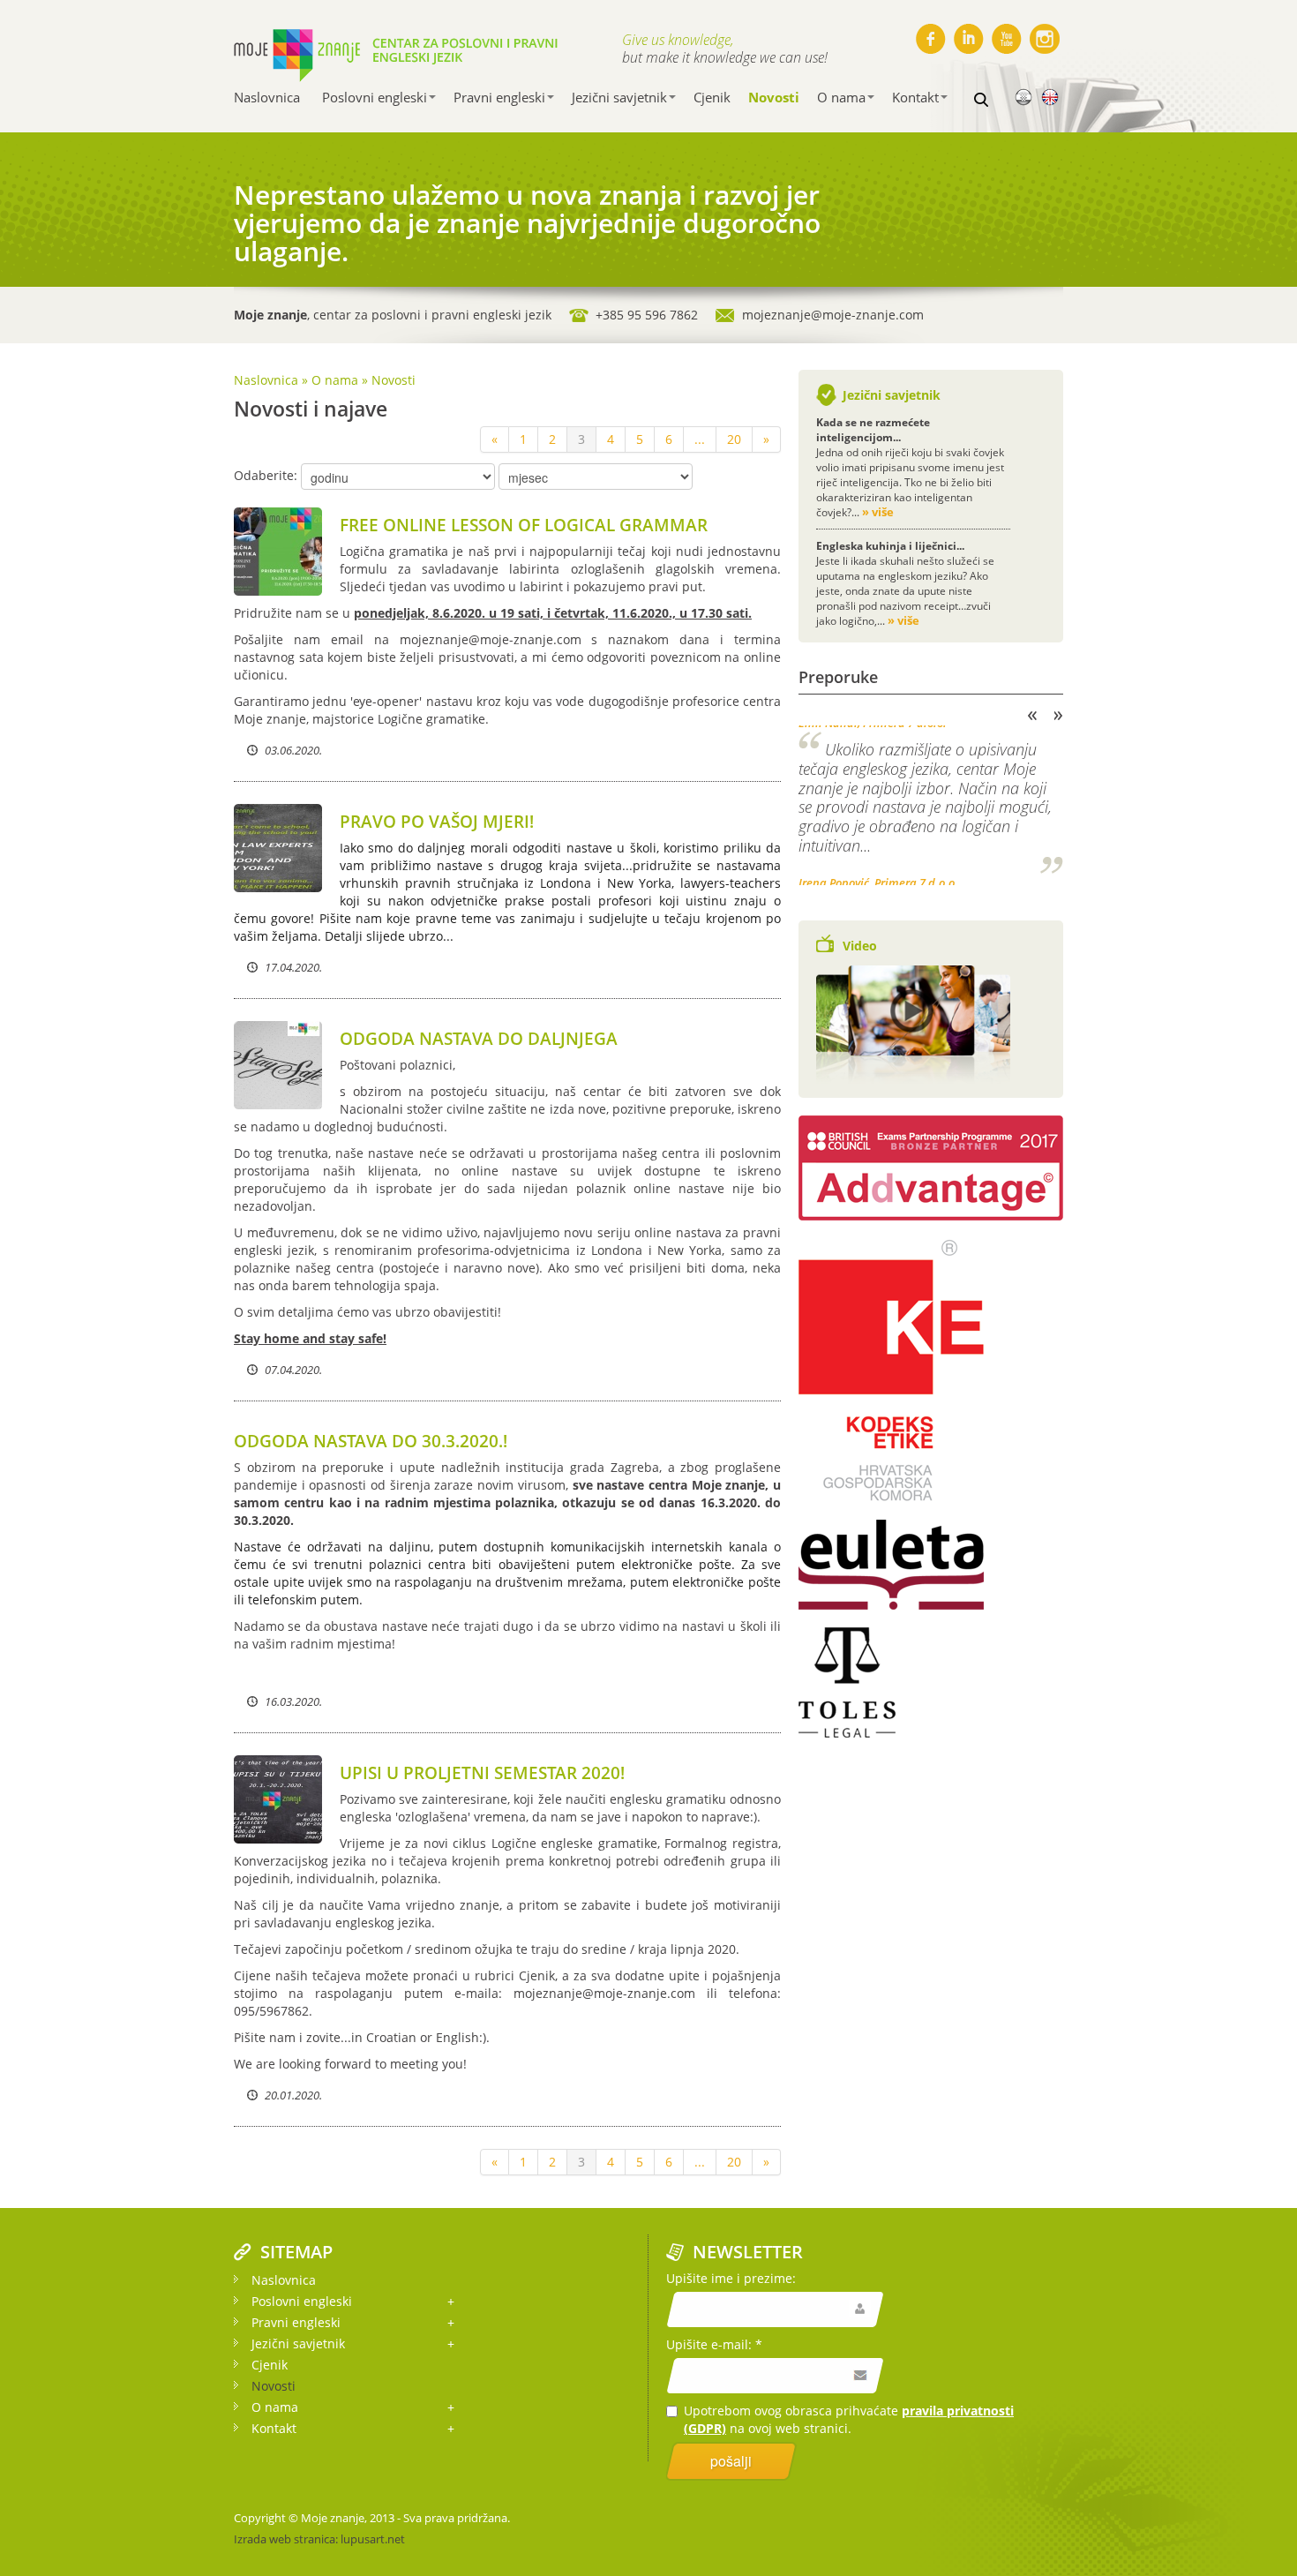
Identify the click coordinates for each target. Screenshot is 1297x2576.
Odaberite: (266, 475)
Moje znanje (333, 2518)
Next (1059, 716)
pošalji (731, 2461)
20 (734, 439)
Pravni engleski (499, 97)
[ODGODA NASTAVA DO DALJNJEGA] (278, 1064)
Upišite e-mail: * (714, 2344)
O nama (841, 97)
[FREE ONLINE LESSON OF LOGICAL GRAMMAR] (278, 550)
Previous (1032, 716)
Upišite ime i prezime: (731, 2278)
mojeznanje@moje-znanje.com (833, 315)
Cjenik (712, 97)
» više (878, 512)
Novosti (774, 97)
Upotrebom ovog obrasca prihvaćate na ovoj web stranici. (849, 2419)
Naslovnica (267, 97)
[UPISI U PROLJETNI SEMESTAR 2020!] (278, 1798)
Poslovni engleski (375, 97)
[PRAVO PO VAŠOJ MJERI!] (278, 847)
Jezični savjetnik (619, 97)
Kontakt (915, 97)
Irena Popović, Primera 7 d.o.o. (878, 876)
